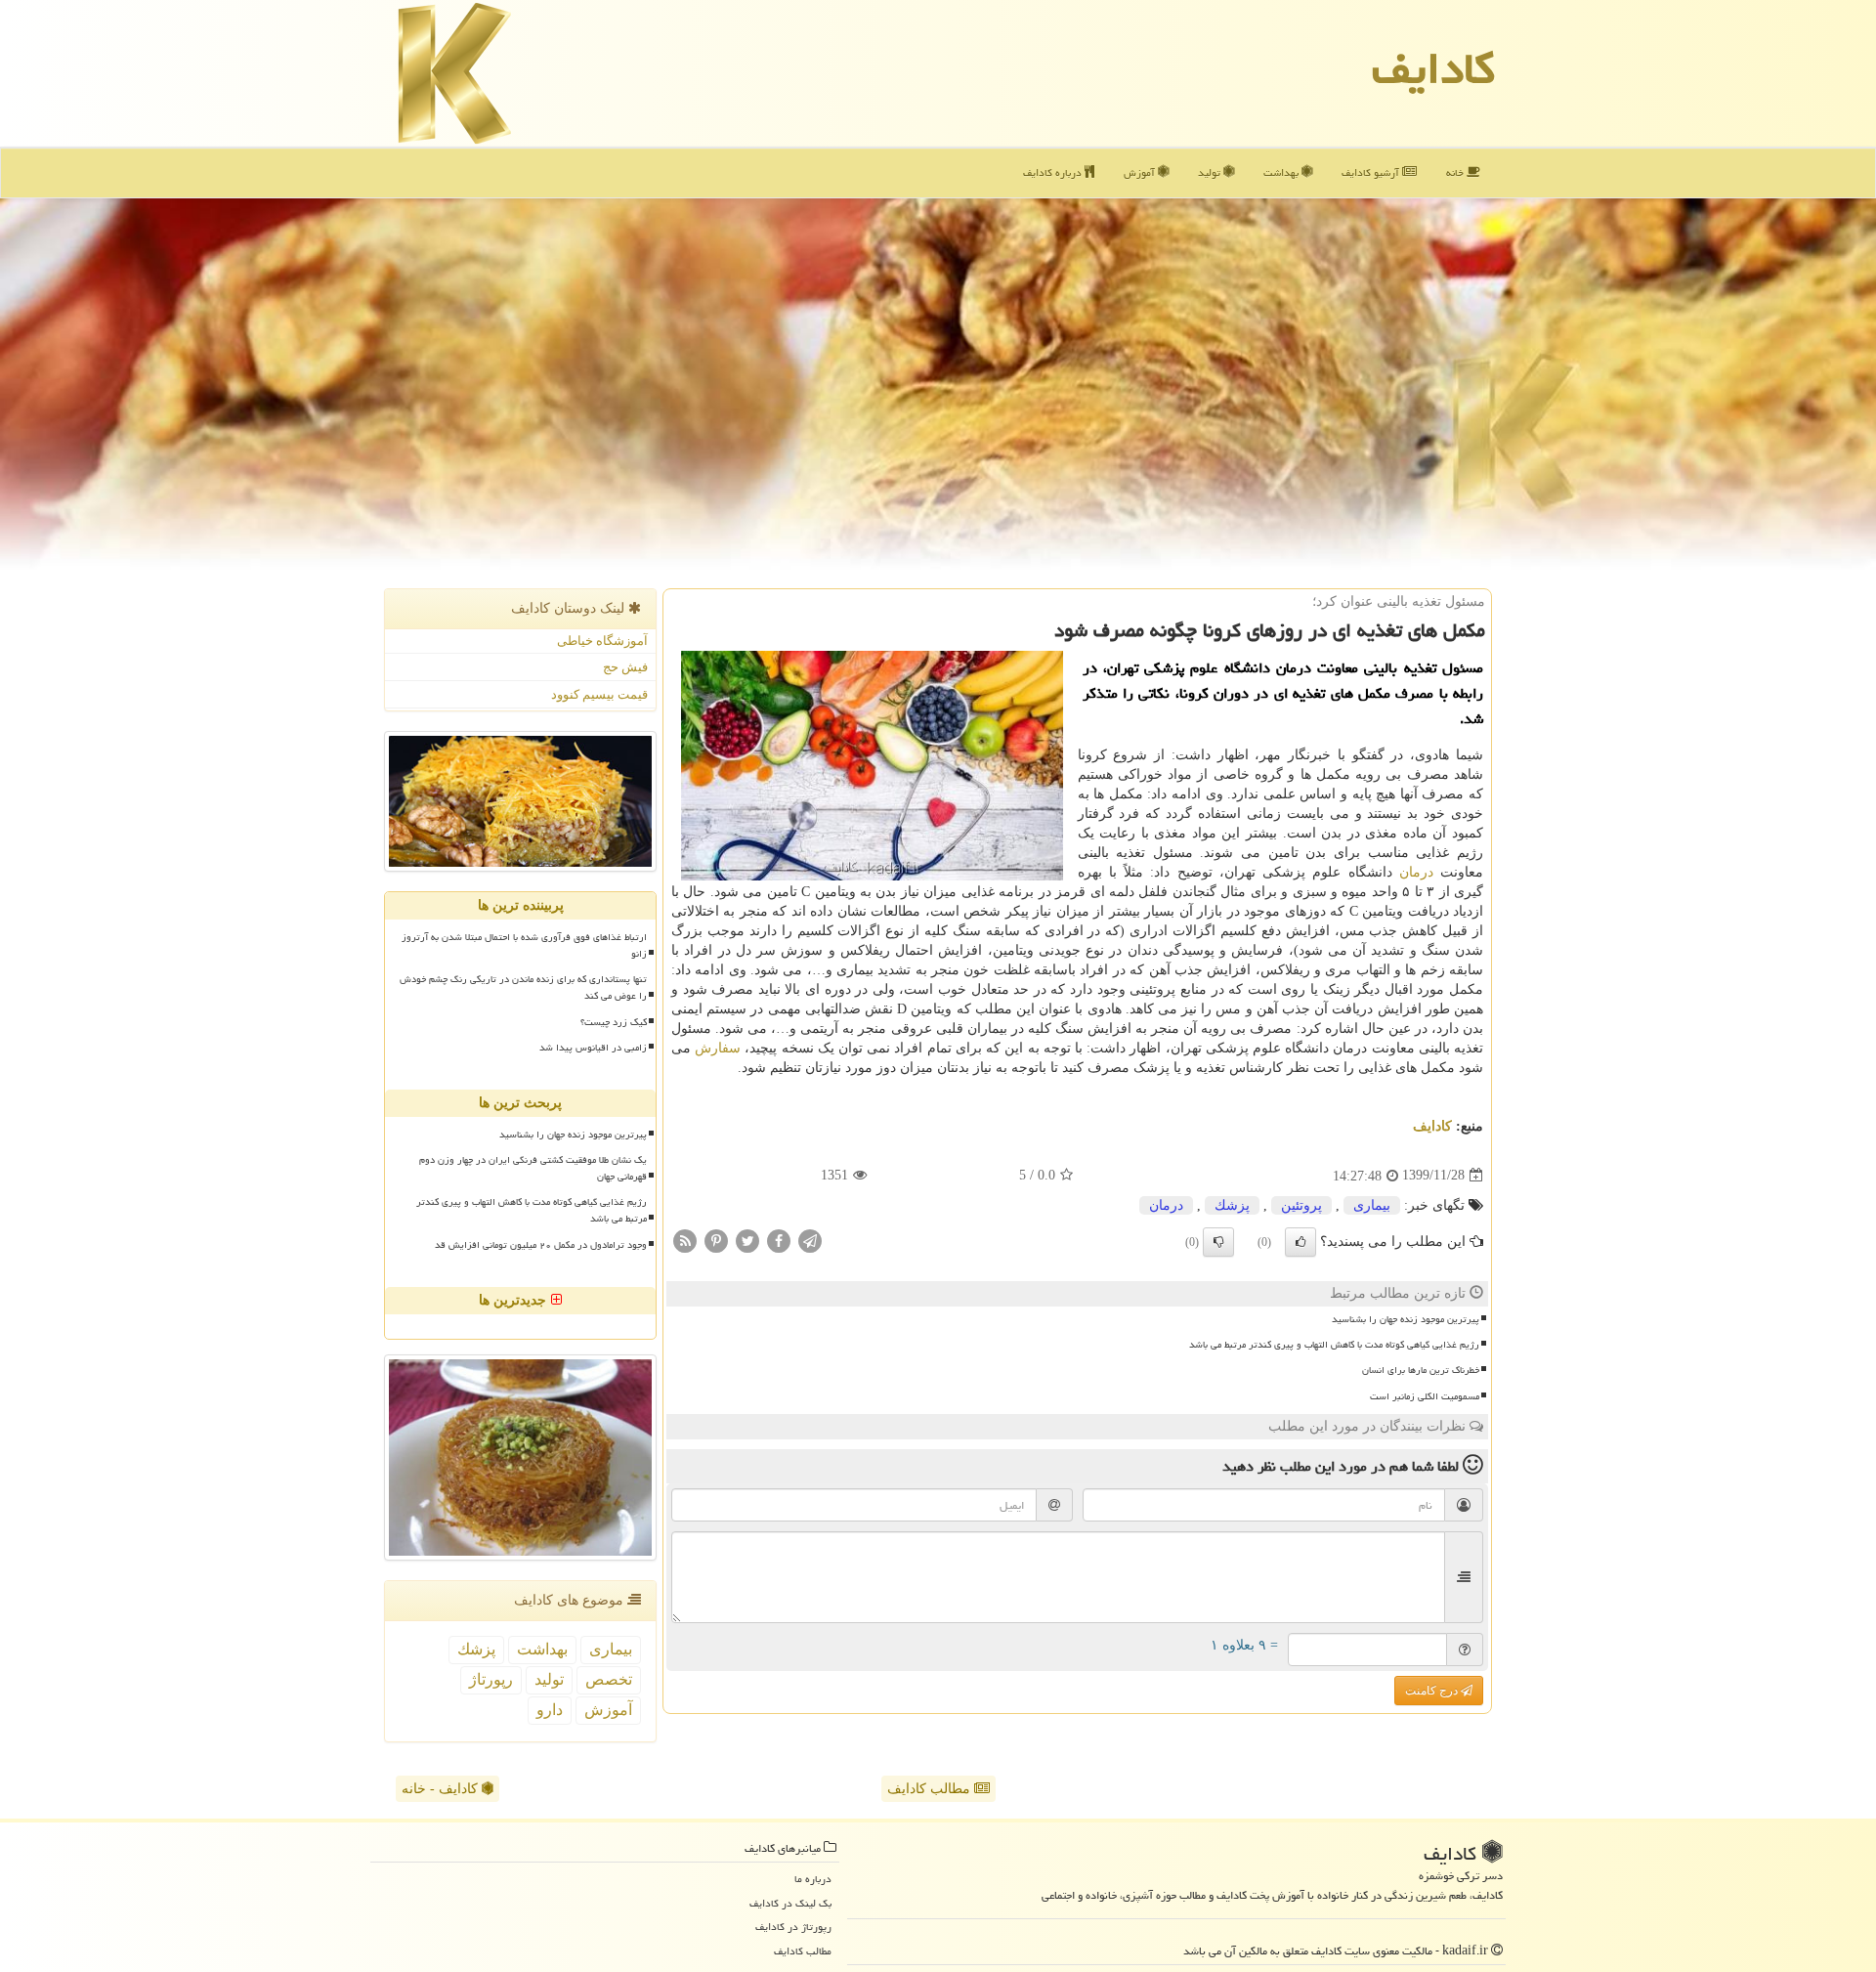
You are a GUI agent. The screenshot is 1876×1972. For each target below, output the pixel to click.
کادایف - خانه (442, 1789)
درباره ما (813, 1879)
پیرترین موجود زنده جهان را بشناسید (1406, 1319)
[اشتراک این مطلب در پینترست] (716, 1240)
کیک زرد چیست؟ (614, 1022)
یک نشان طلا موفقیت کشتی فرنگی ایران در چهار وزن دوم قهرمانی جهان (533, 1168)
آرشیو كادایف (1372, 172)
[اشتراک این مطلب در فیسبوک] (779, 1240)
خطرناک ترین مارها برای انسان (1421, 1370)
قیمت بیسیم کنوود (599, 694)
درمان (1416, 872)
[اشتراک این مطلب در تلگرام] (810, 1240)
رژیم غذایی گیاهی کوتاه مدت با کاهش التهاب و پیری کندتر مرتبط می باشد (1334, 1345)
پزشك (1232, 1205)
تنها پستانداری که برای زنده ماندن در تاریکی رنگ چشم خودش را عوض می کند (523, 987)
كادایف (1433, 68)
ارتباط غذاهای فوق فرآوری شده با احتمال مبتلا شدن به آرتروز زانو (524, 945)
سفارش (718, 1048)
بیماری (1372, 1205)
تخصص (609, 1679)
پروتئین (1301, 1205)
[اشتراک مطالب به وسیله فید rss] (685, 1240)
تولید (1211, 172)
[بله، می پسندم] (1300, 1242)
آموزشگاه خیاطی (602, 641)
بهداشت (1282, 172)
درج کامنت (1433, 1691)
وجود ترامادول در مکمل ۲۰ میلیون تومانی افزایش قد (541, 1245)
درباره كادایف (1054, 172)
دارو (550, 1710)
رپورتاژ (491, 1679)
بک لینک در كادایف (790, 1903)
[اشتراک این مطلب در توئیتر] (747, 1240)
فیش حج (625, 667)
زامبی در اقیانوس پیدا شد (593, 1048)
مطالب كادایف (803, 1951)
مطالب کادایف (931, 1789)
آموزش (1141, 172)
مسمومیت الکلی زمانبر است (1425, 1396)
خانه (1456, 172)
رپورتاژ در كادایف (793, 1927)
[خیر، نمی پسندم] (1218, 1242)
